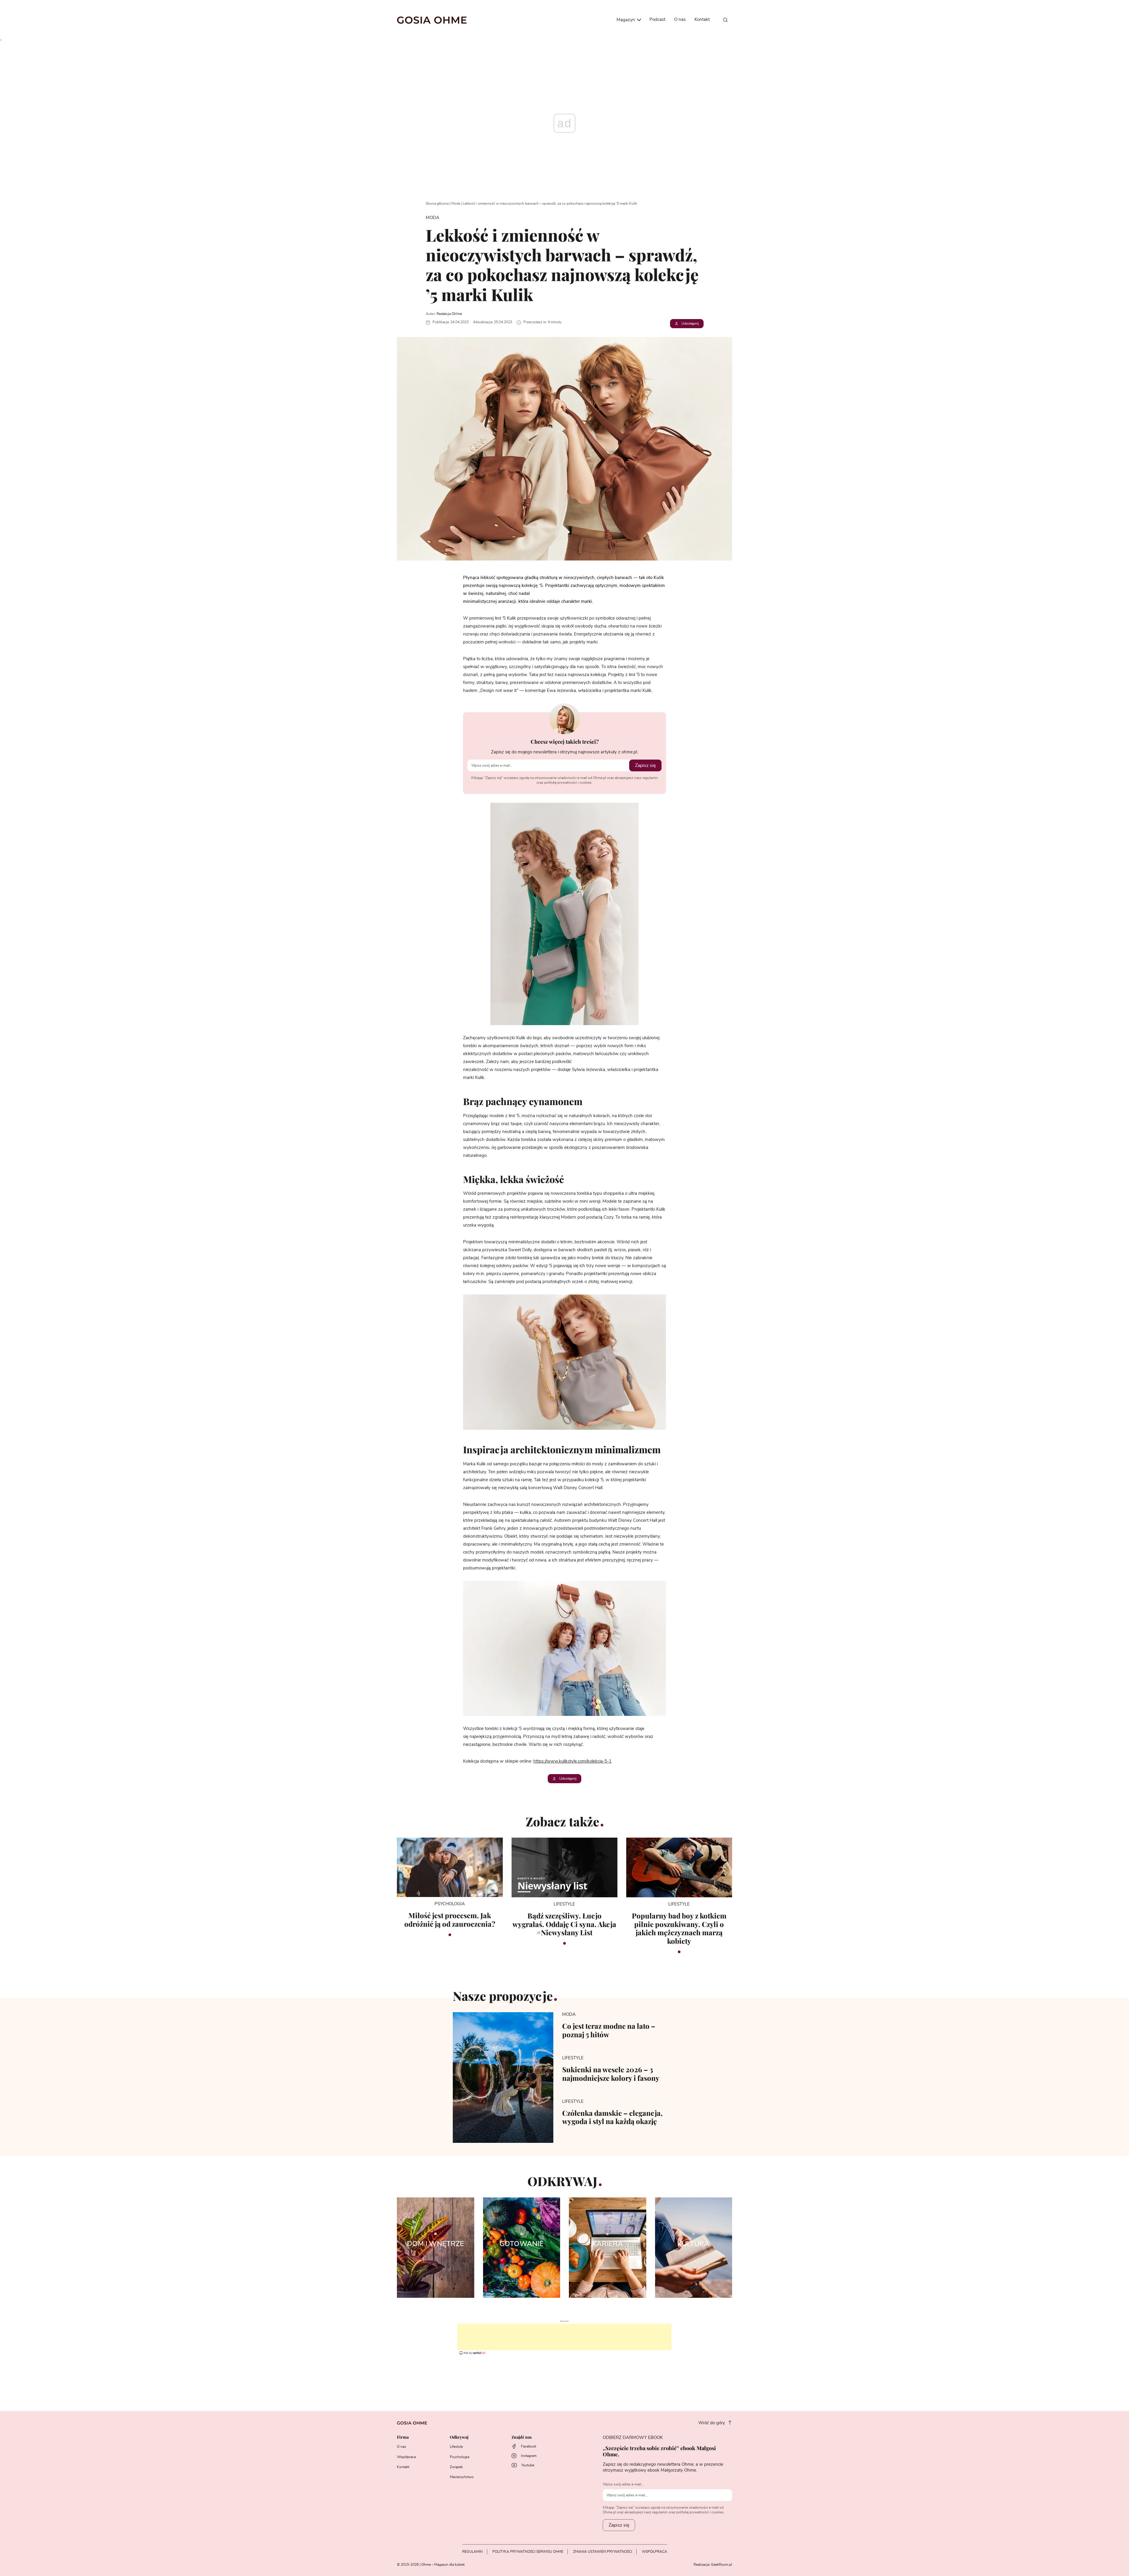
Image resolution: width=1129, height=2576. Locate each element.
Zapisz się (645, 765)
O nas (680, 20)
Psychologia (460, 2457)
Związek (456, 2467)
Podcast (657, 20)
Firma (403, 2437)
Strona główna (437, 203)
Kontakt (702, 20)
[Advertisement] (564, 2337)
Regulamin (472, 2552)
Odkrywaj (459, 2437)
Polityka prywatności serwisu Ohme (528, 2552)
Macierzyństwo (462, 2477)
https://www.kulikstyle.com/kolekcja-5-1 (572, 1761)
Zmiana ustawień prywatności (603, 2552)
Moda (456, 203)
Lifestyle (456, 2447)
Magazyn (626, 20)
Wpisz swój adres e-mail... (623, 2484)
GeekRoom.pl (722, 2565)
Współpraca (406, 2457)
